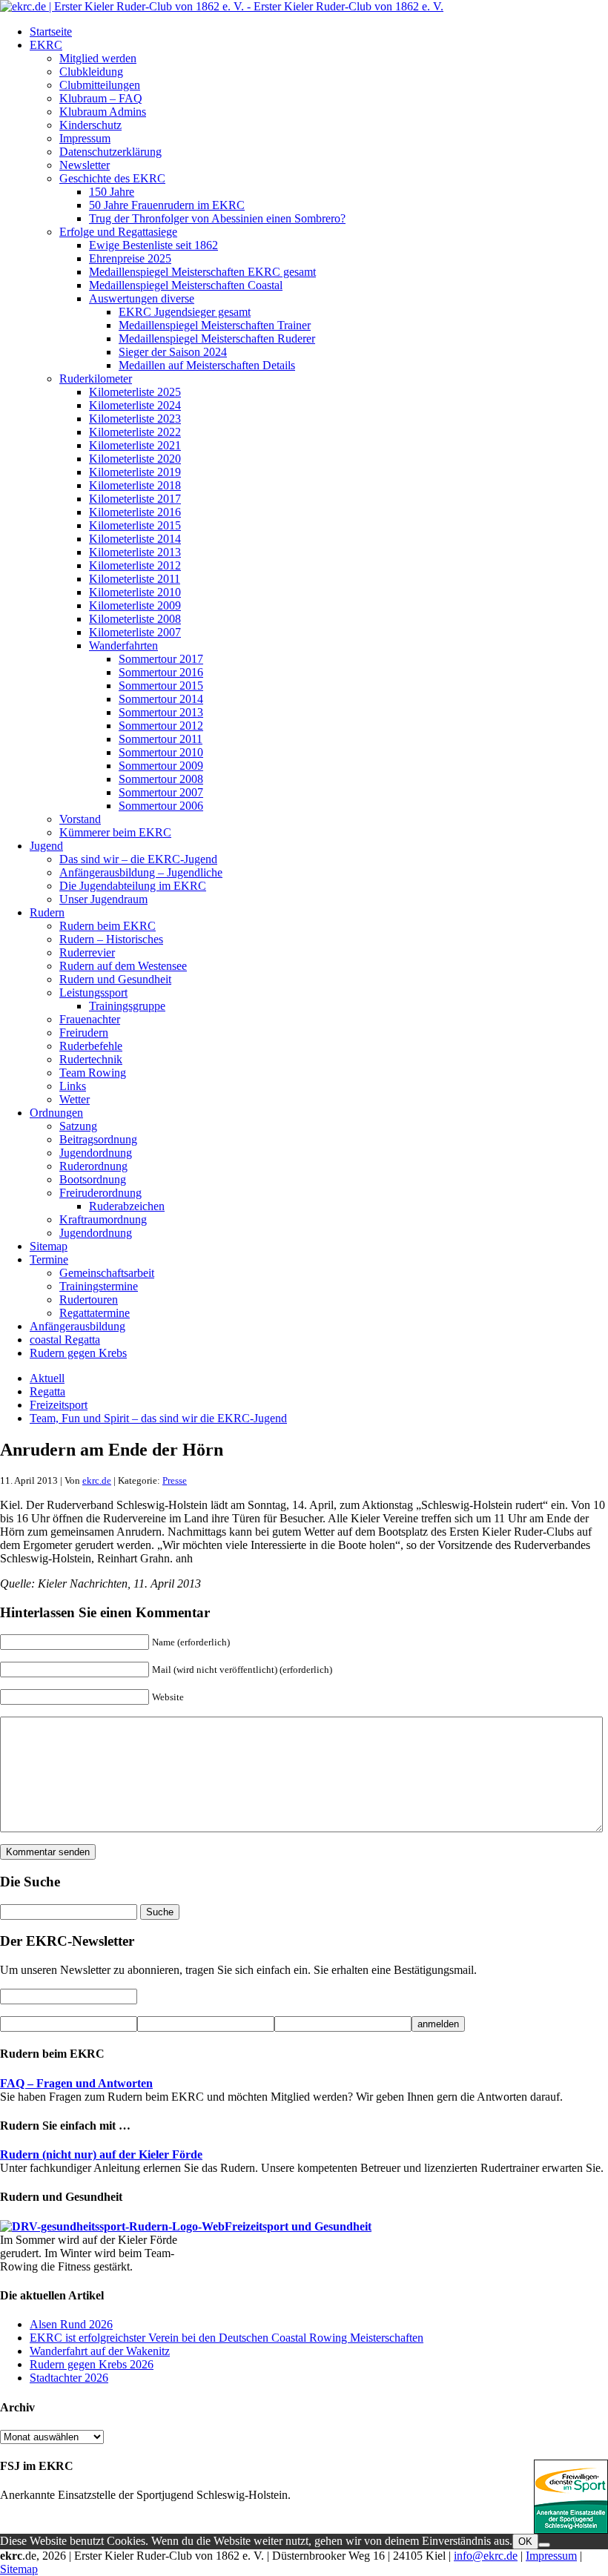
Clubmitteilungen (100, 85)
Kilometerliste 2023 (135, 419)
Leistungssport (93, 993)
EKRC (46, 45)
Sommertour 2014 (161, 699)
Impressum (85, 138)
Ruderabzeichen (127, 1206)
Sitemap (49, 1246)
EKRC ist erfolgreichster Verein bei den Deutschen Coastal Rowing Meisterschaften (227, 2338)
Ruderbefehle (91, 1046)
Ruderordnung (93, 1166)
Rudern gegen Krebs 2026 (92, 2364)
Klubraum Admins (103, 112)
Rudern (47, 912)
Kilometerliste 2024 (135, 405)
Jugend (46, 846)
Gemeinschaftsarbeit (107, 1273)
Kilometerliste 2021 (135, 445)
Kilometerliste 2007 (135, 632)
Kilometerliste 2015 (135, 525)
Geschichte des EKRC (112, 178)
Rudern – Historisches (111, 939)
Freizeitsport (59, 1405)
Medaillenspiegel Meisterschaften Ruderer (217, 338)
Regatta (47, 1391)
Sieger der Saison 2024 (173, 352)
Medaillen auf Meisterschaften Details (207, 365)
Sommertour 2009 (161, 766)
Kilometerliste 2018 (135, 485)
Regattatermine (95, 1313)
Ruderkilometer (96, 379)
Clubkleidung (91, 72)
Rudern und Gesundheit (115, 979)
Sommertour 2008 (161, 779)
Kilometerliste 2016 (135, 512)
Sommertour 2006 (161, 806)
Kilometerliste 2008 (135, 619)
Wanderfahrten (123, 645)
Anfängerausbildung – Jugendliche (141, 872)
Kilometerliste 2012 (135, 565)
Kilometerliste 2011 (135, 579)
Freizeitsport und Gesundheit (298, 2226)
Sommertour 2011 (161, 739)
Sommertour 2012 (161, 726)
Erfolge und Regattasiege (118, 232)
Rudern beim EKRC (108, 926)
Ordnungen (56, 1113)
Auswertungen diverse (142, 298)
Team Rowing (93, 1073)
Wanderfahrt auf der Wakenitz (100, 2351)
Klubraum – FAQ (101, 98)
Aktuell (47, 1378)
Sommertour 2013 (161, 712)
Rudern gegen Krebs (78, 1353)
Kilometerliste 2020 (135, 459)
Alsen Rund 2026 (71, 2324)
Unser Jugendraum (103, 899)
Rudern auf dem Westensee (123, 966)
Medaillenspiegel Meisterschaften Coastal (186, 285)
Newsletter (85, 165)
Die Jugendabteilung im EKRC (133, 886)
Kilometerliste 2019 (135, 472)
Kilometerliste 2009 (135, 605)
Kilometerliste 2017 (135, 499)
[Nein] (544, 2545)
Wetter (75, 1099)
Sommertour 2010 (161, 752)
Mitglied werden (98, 58)
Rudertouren (89, 1299)
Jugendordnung (96, 1153)
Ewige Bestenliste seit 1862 (153, 245)
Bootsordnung (93, 1179)
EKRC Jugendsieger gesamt (185, 312)
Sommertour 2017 (161, 659)
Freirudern (84, 1033)
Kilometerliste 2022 (135, 432)
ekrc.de (97, 1480)
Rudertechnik (91, 1059)
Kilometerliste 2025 (135, 392)
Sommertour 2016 (161, 672)
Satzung (78, 1126)
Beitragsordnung (98, 1139)
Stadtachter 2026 (69, 2378)
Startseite (51, 32)
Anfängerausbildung (77, 1326)
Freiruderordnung (100, 1193)
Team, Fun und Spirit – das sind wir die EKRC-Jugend (158, 1418)
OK (525, 2542)
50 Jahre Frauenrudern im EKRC (167, 205)
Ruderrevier (87, 952)
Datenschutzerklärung (110, 152)
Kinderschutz (90, 125)
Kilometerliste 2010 (135, 592)
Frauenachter (90, 1019)
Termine (49, 1259)
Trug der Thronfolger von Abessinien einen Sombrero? (217, 218)
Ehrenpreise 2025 (130, 258)
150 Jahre (112, 192)
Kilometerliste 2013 (135, 552)
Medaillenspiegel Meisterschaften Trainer (215, 325)
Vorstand (80, 819)
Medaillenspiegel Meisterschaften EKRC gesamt (202, 272)
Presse (175, 1480)
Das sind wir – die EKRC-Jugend (138, 859)
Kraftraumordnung (103, 1219)
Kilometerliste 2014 (135, 539)
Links (73, 1086)
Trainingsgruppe (127, 1006)
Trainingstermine (99, 1286)
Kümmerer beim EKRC (115, 832)
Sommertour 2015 (161, 686)
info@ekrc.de (486, 2556)
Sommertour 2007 (161, 792)
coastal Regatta (65, 1340)
